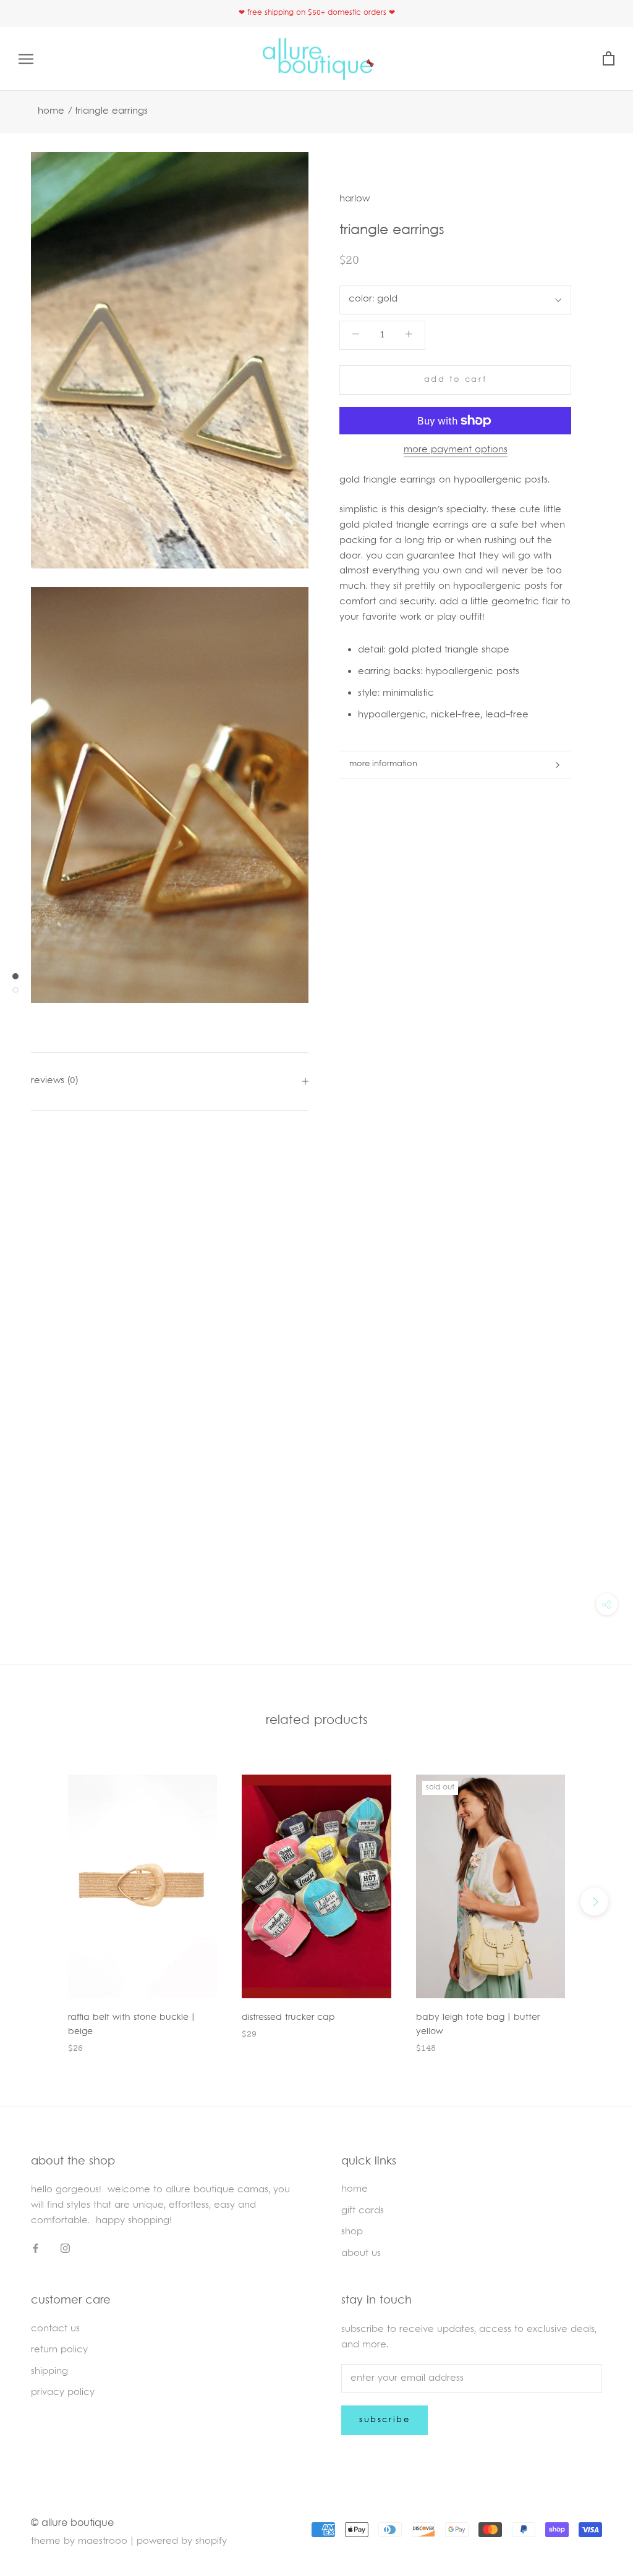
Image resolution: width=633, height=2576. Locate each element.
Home (51, 112)
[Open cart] (609, 59)
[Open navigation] (26, 59)
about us (361, 2254)
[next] (594, 1902)
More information (383, 764)
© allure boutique (72, 2523)
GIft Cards (363, 2211)
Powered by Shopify (182, 2542)
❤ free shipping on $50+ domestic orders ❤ (317, 13)
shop (352, 2232)
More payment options (456, 450)
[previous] (39, 1902)
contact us (55, 2329)
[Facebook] (36, 2249)
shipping (49, 2372)
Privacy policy (63, 2393)
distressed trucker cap (288, 2018)
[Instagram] (65, 2249)
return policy (59, 2350)
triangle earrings (111, 112)
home (355, 2190)
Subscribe (384, 2420)
